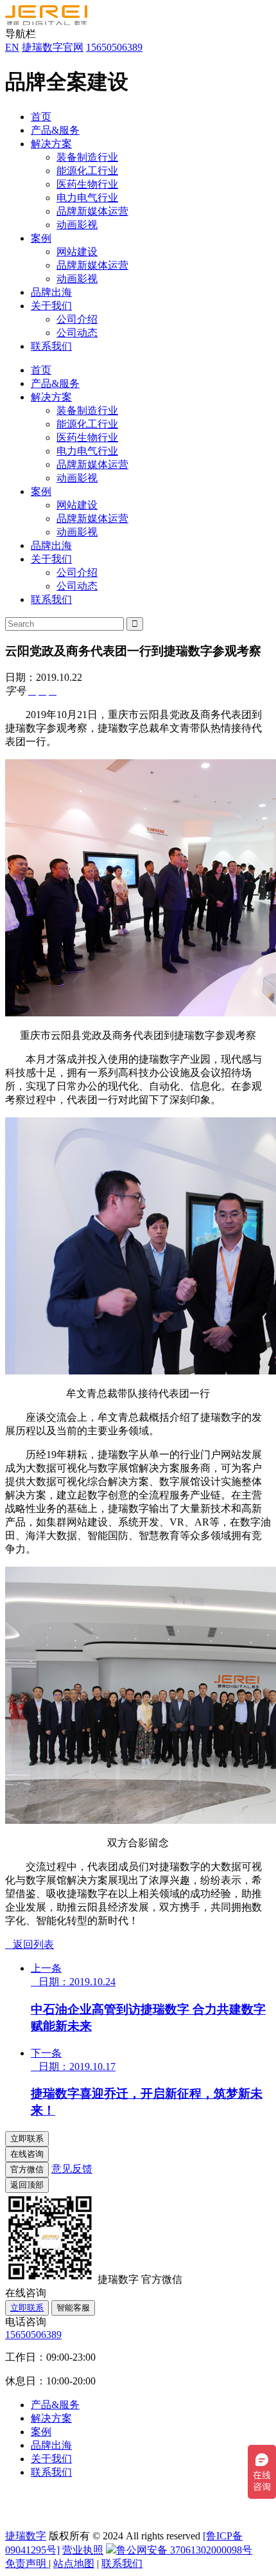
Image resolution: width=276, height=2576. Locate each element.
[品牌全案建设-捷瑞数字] (46, 22)
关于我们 (51, 306)
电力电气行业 (87, 198)
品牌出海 (51, 292)
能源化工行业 (87, 171)
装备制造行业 (87, 157)
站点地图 (74, 2563)
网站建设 (77, 252)
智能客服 (73, 2308)
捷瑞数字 (26, 2536)
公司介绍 (77, 319)
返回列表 (30, 1944)
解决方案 (51, 144)
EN (12, 47)
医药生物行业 (87, 184)
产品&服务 (55, 130)
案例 (41, 238)
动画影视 (77, 225)
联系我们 (51, 346)
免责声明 (27, 2563)
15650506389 (114, 47)
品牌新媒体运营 (92, 211)
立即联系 (27, 2308)
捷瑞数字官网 (53, 47)
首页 (41, 117)
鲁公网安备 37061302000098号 (184, 2550)
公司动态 (77, 333)
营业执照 (83, 2550)
